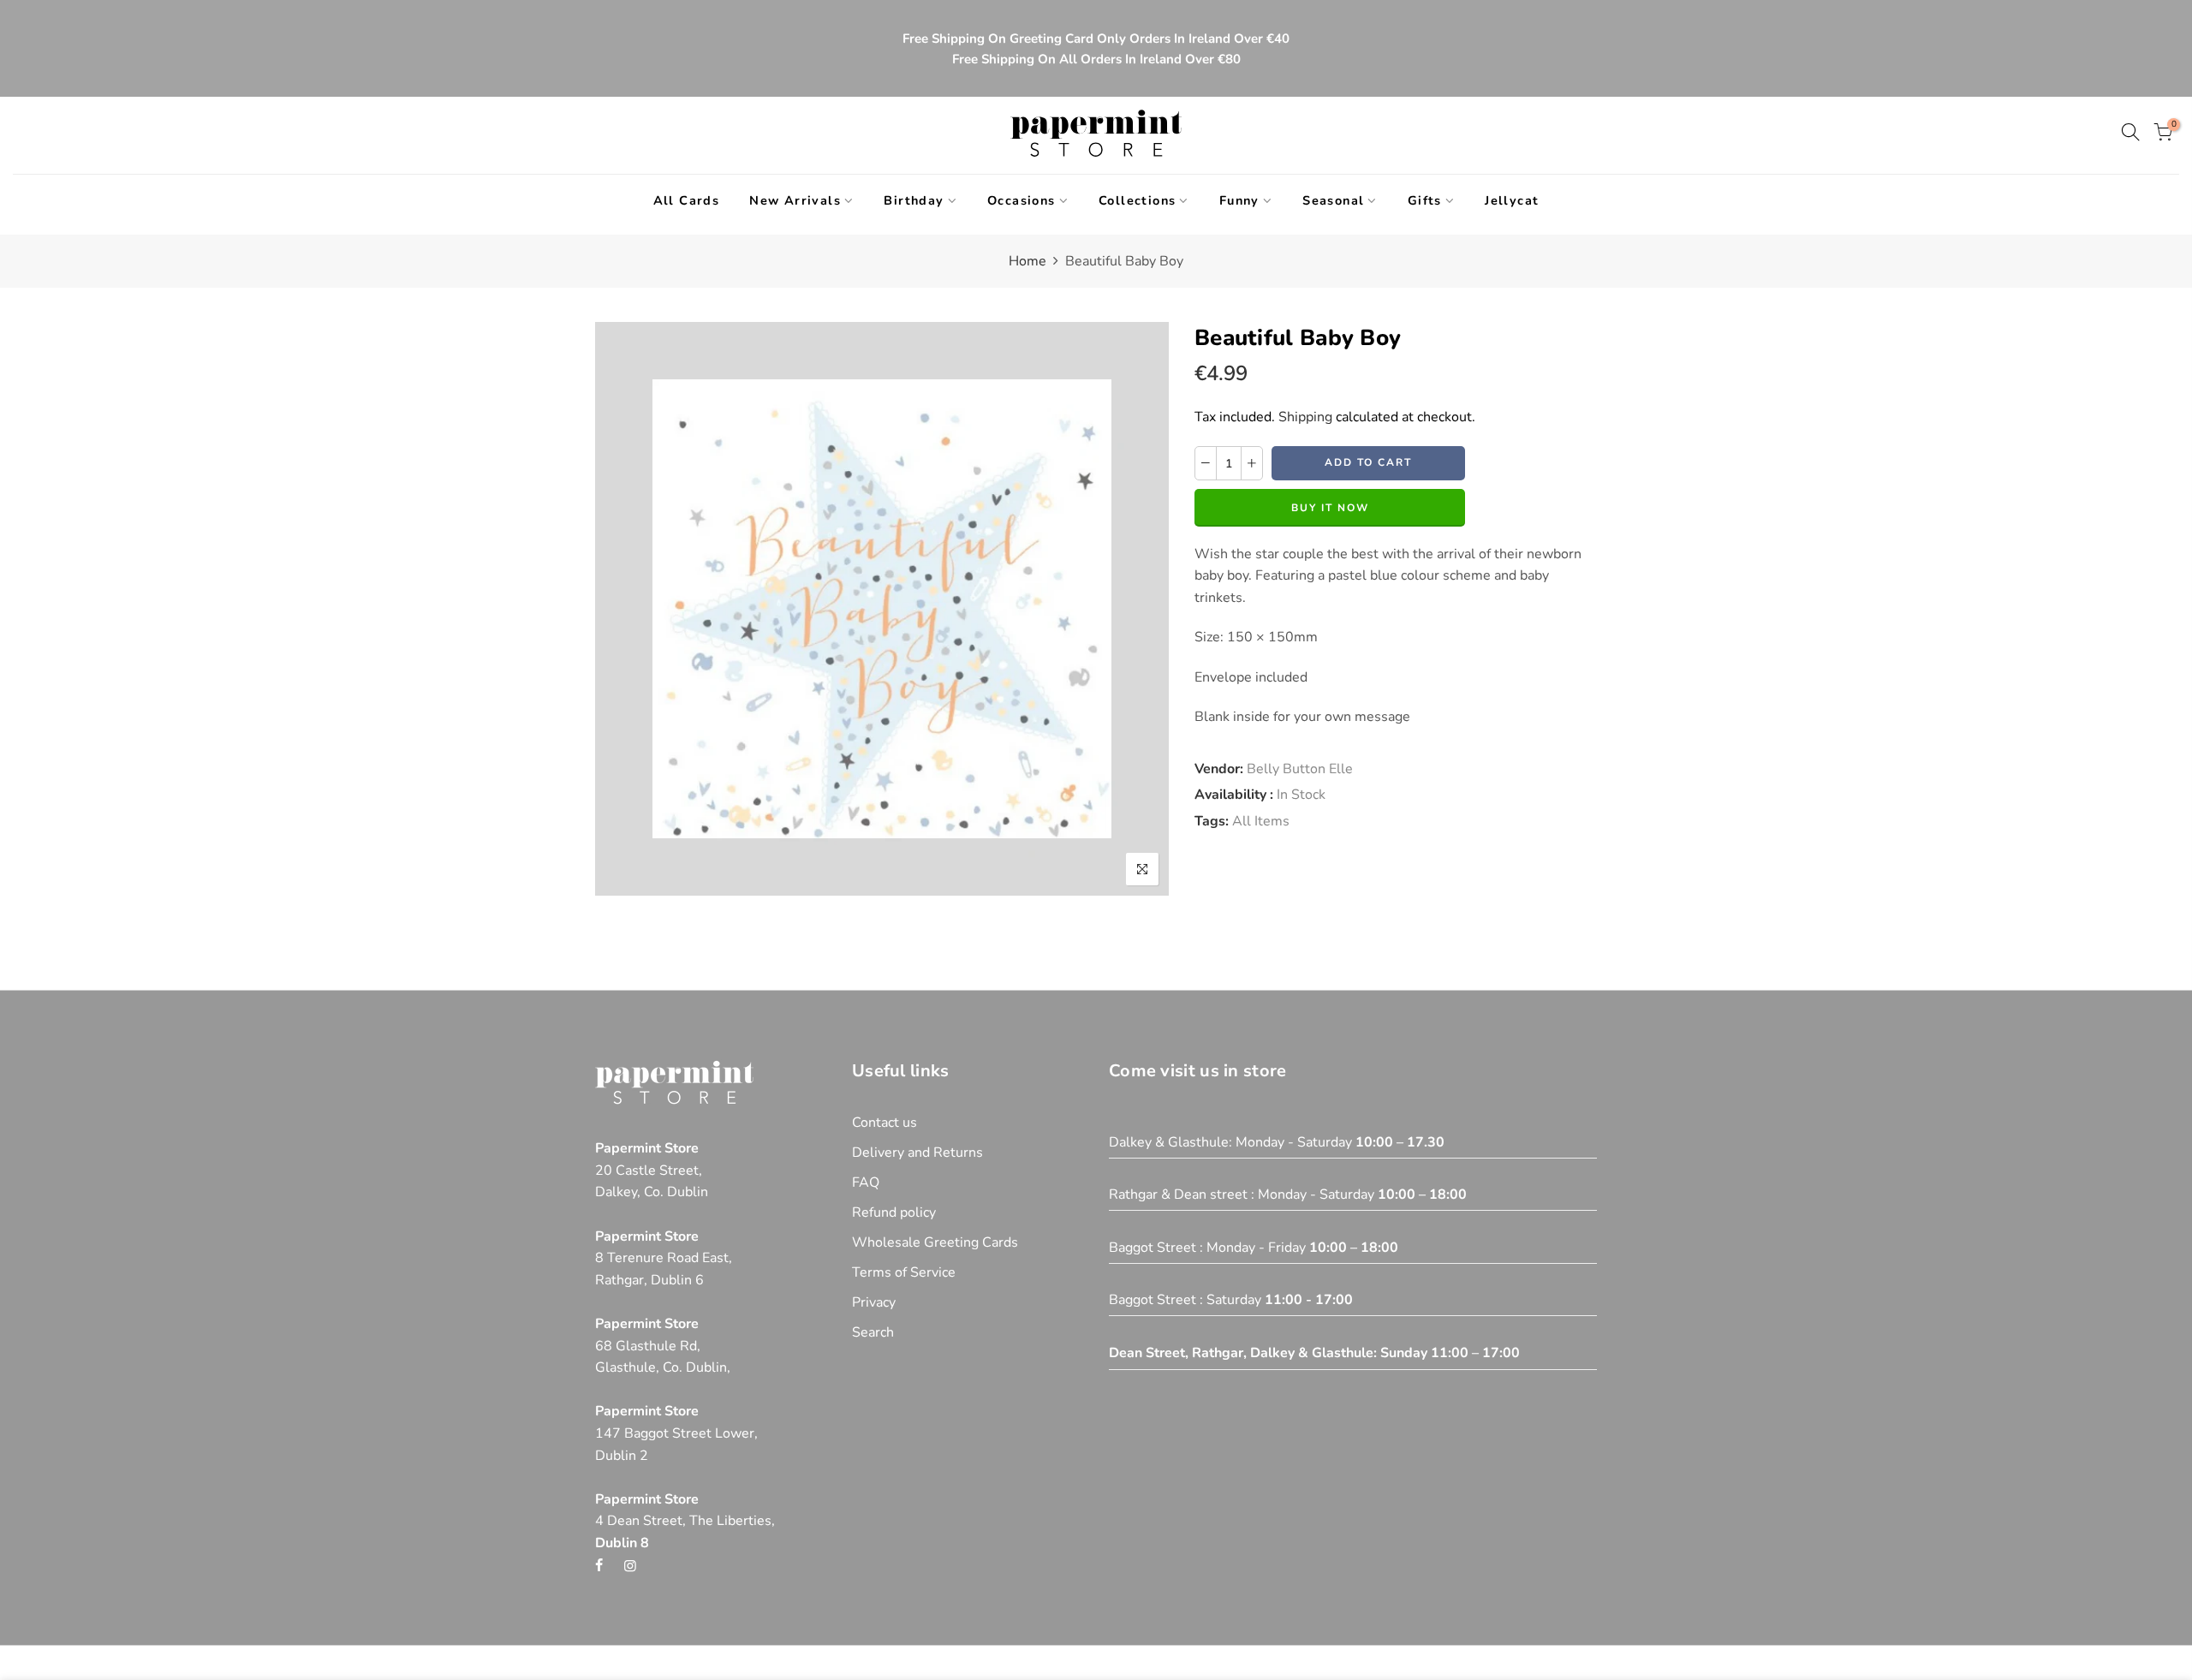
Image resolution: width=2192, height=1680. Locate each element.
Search (873, 1332)
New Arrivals (795, 200)
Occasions (1022, 200)
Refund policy (894, 1212)
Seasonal (1333, 200)
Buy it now (1330, 508)
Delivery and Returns (917, 1153)
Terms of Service (904, 1272)
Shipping (1305, 417)
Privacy (874, 1302)
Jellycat (1512, 200)
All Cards (687, 200)
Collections (1137, 200)
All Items (1261, 821)
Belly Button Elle (1300, 769)
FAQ (866, 1183)
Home (1027, 261)
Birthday (914, 200)
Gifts (1425, 200)
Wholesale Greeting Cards (935, 1242)
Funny (1239, 200)
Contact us (885, 1123)
